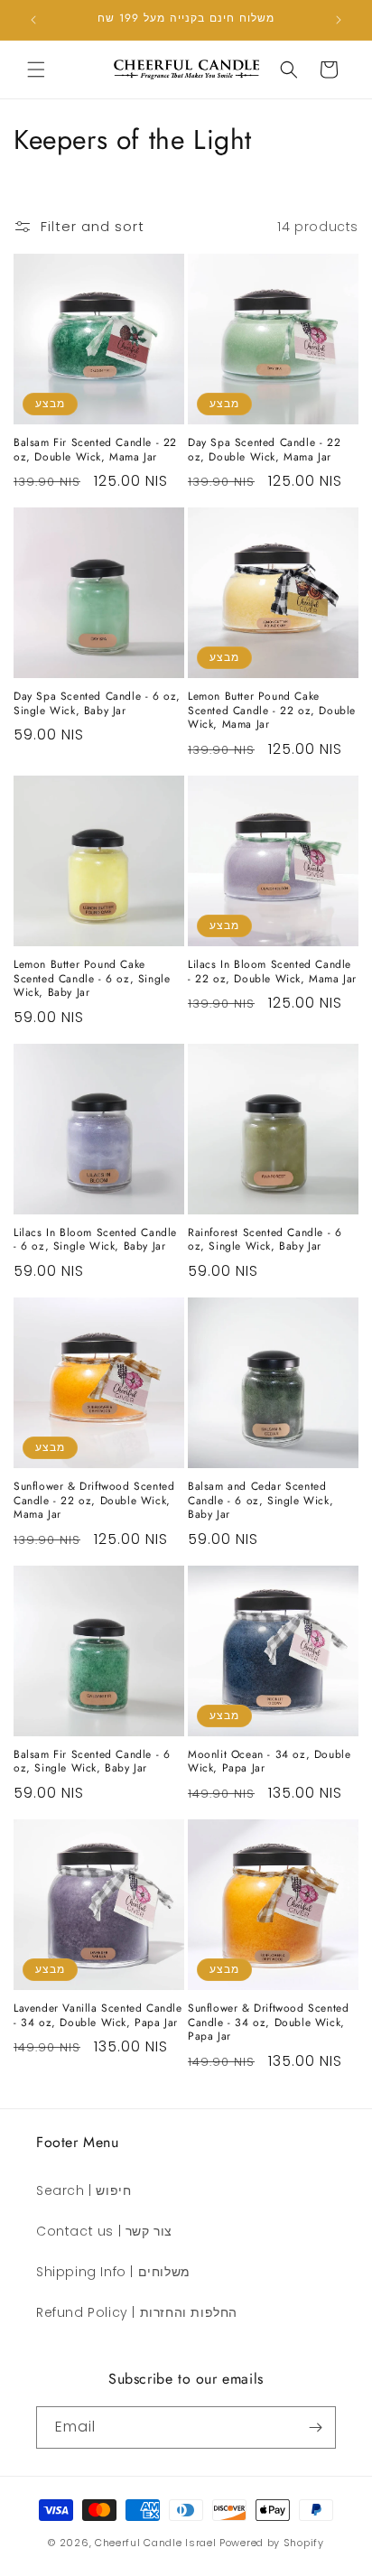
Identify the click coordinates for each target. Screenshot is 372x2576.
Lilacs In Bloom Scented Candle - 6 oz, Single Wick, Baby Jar (95, 1240)
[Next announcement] (339, 20)
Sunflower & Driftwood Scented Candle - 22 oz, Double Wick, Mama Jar (94, 1501)
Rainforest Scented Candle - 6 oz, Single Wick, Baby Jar (265, 1240)
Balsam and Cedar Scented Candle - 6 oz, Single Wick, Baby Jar (260, 1501)
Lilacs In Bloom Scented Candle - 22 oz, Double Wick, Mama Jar (272, 972)
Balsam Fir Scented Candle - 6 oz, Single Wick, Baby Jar (92, 1762)
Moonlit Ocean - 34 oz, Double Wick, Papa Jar (269, 1762)
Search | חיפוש (84, 2190)
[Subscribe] (315, 2427)
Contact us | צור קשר (104, 2231)
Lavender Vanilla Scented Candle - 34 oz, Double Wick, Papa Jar (98, 2016)
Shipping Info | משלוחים (113, 2272)
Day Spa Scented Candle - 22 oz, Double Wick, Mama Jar (264, 450)
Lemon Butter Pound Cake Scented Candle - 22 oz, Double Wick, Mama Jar (272, 711)
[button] (36, 70)
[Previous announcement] (33, 20)
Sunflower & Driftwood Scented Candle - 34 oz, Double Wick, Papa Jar (268, 2023)
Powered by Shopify (272, 2543)
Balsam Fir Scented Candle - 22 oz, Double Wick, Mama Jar (95, 450)
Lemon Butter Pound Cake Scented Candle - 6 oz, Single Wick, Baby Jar (92, 979)
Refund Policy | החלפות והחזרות (137, 2312)
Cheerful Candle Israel (157, 2543)
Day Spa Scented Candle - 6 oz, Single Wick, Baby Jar (97, 704)
